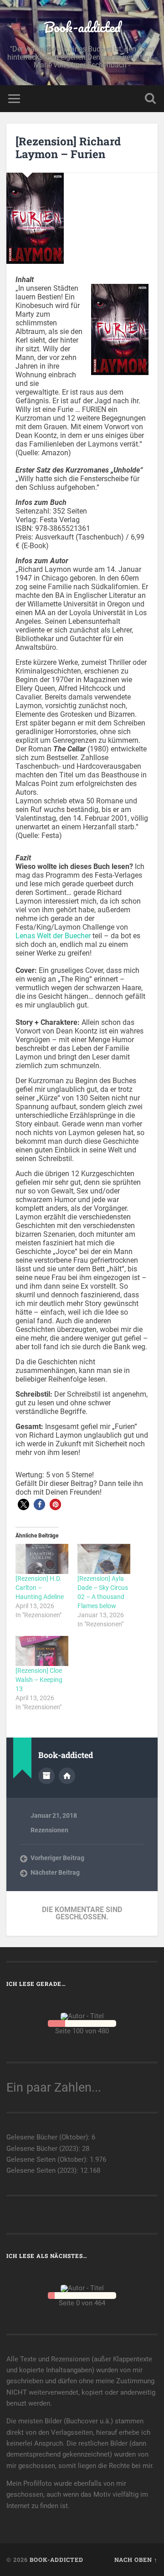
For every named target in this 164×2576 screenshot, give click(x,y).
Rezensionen (49, 1830)
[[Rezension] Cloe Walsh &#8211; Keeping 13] (42, 1651)
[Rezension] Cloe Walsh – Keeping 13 (39, 1680)
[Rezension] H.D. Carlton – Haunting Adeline (40, 1588)
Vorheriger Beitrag (57, 1858)
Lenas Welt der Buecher (53, 936)
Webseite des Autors (67, 1776)
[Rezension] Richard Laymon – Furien (68, 148)
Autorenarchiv (46, 1776)
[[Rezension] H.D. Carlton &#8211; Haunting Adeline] (42, 1559)
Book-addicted (82, 27)
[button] (23, 1504)
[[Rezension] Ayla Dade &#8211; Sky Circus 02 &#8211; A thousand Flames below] (104, 1559)
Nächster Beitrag (55, 1872)
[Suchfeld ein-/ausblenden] (150, 99)
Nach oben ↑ (136, 2560)
